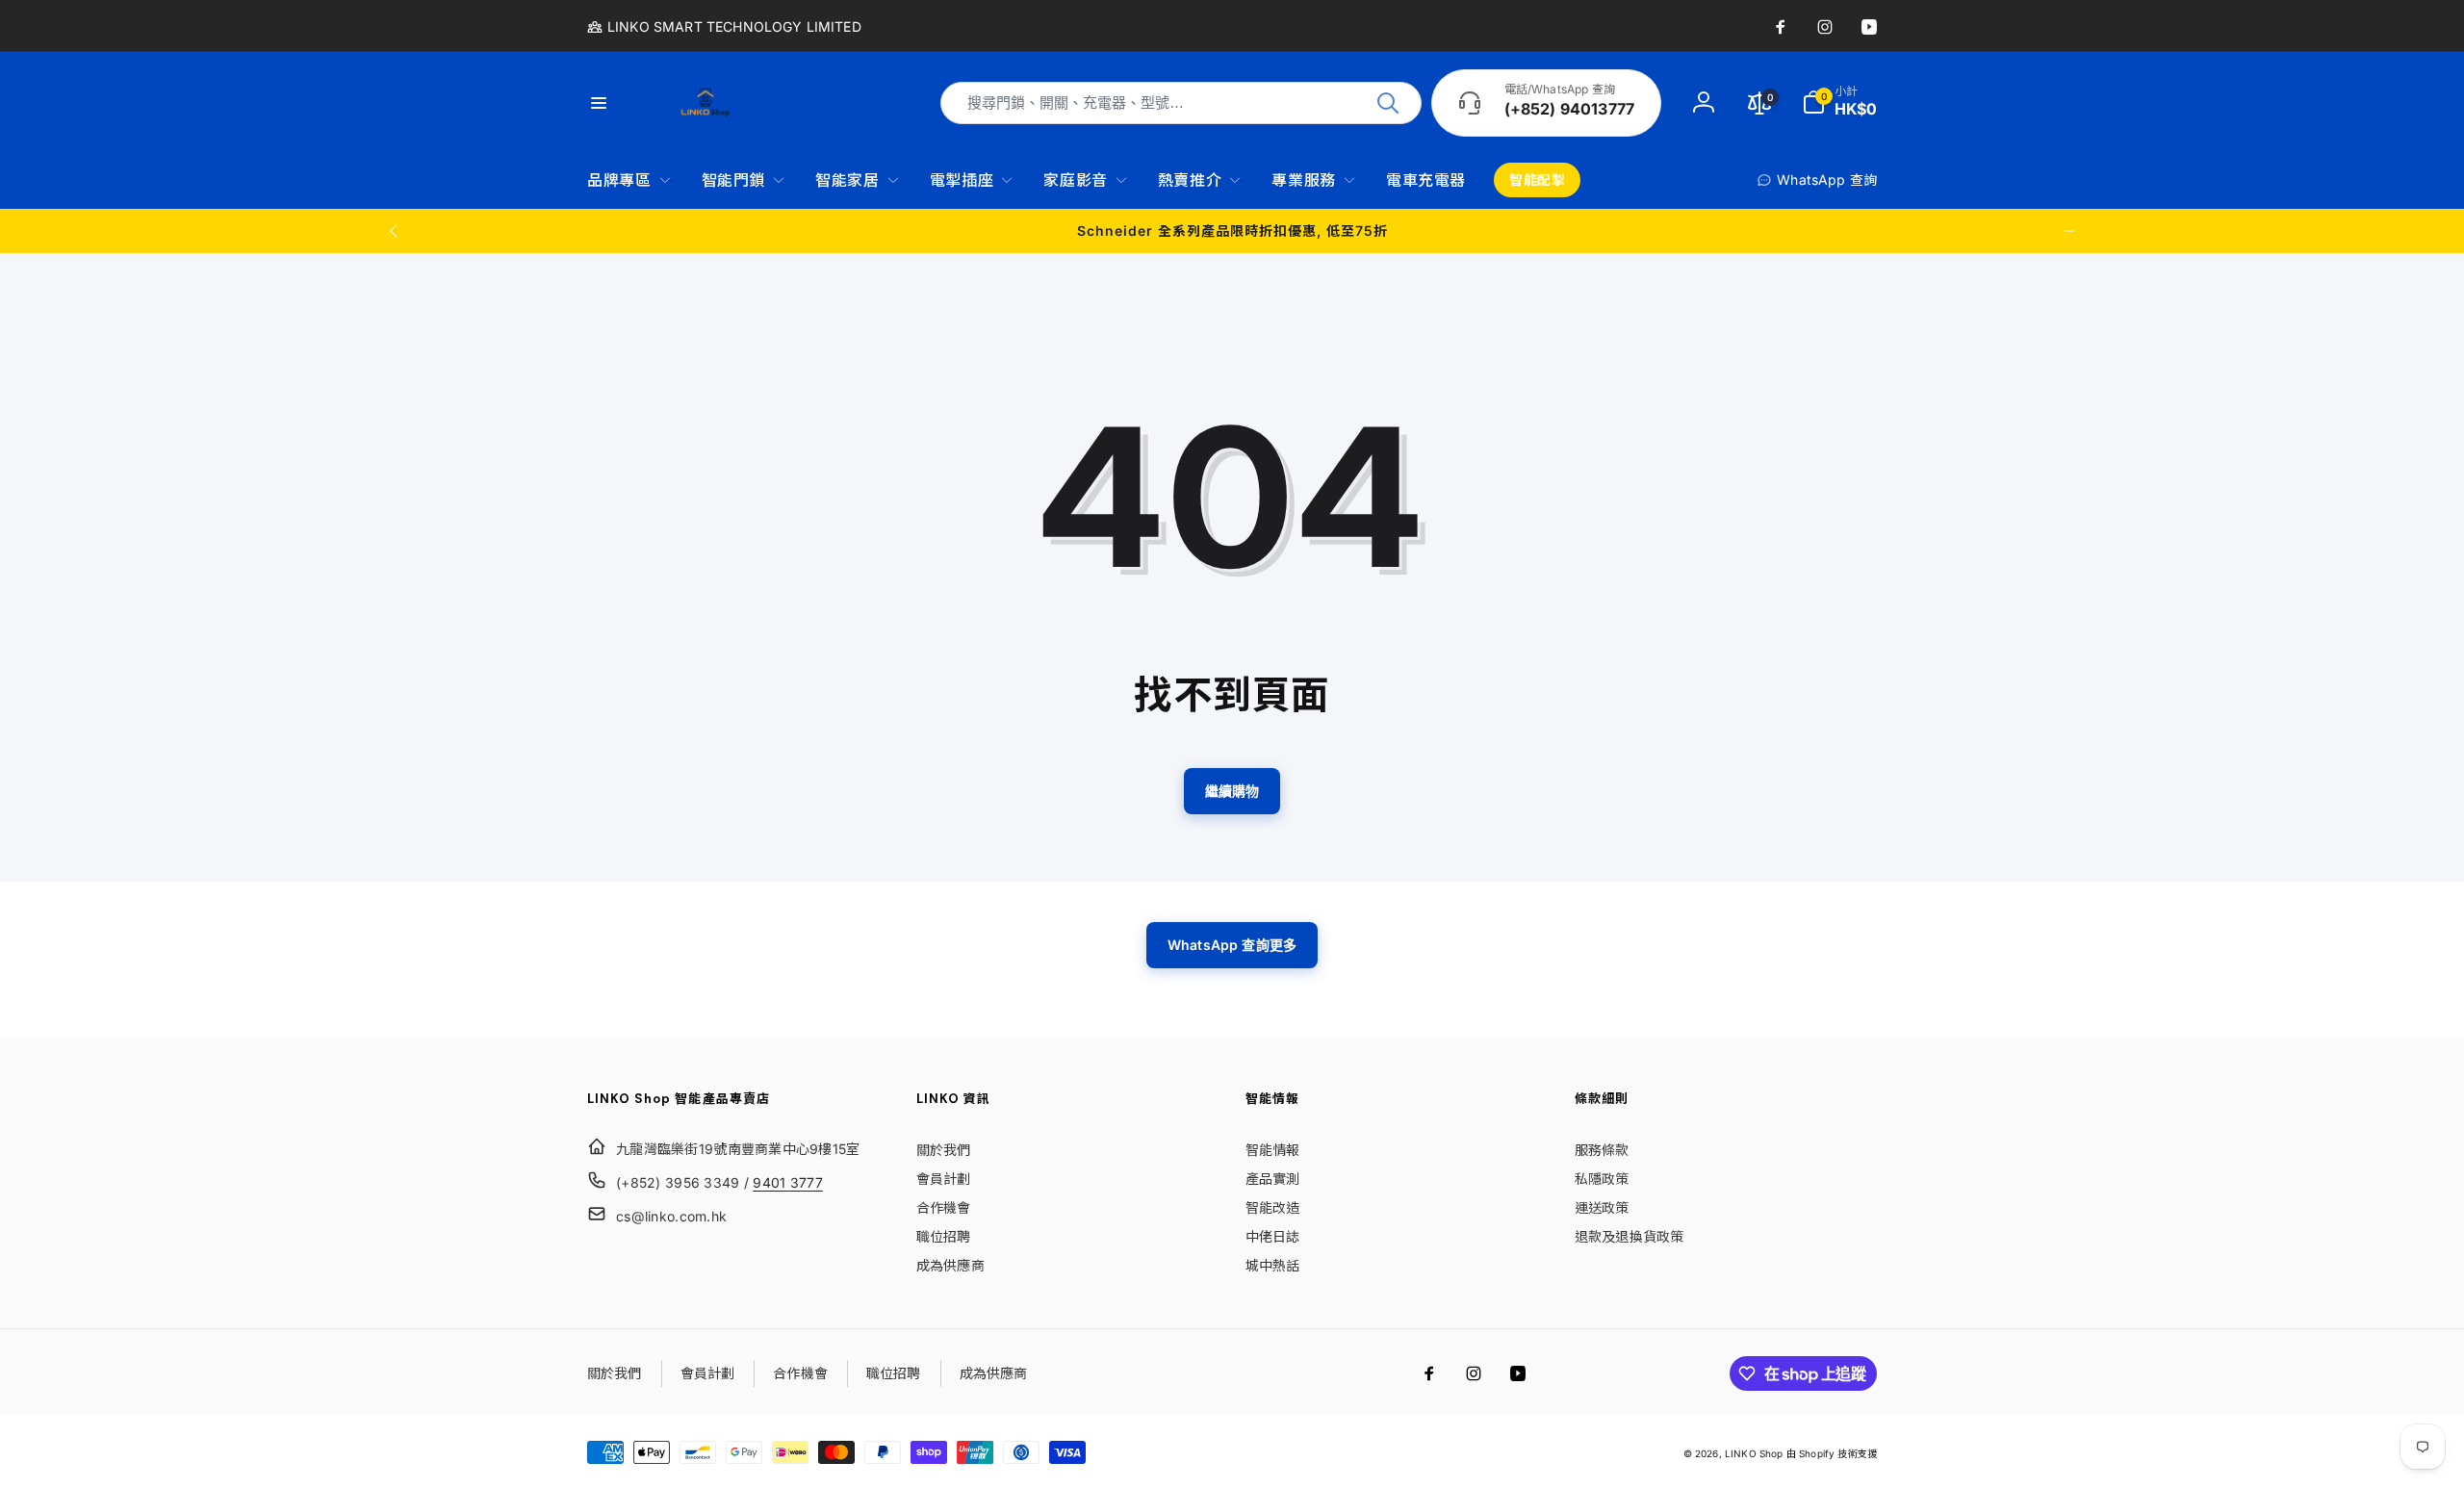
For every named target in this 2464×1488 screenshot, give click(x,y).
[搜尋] (1388, 103)
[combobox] (1181, 103)
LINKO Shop (1754, 1453)
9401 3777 (788, 1182)
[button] (1839, 103)
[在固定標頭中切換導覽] (610, 103)
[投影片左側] (395, 231)
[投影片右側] (2069, 231)
